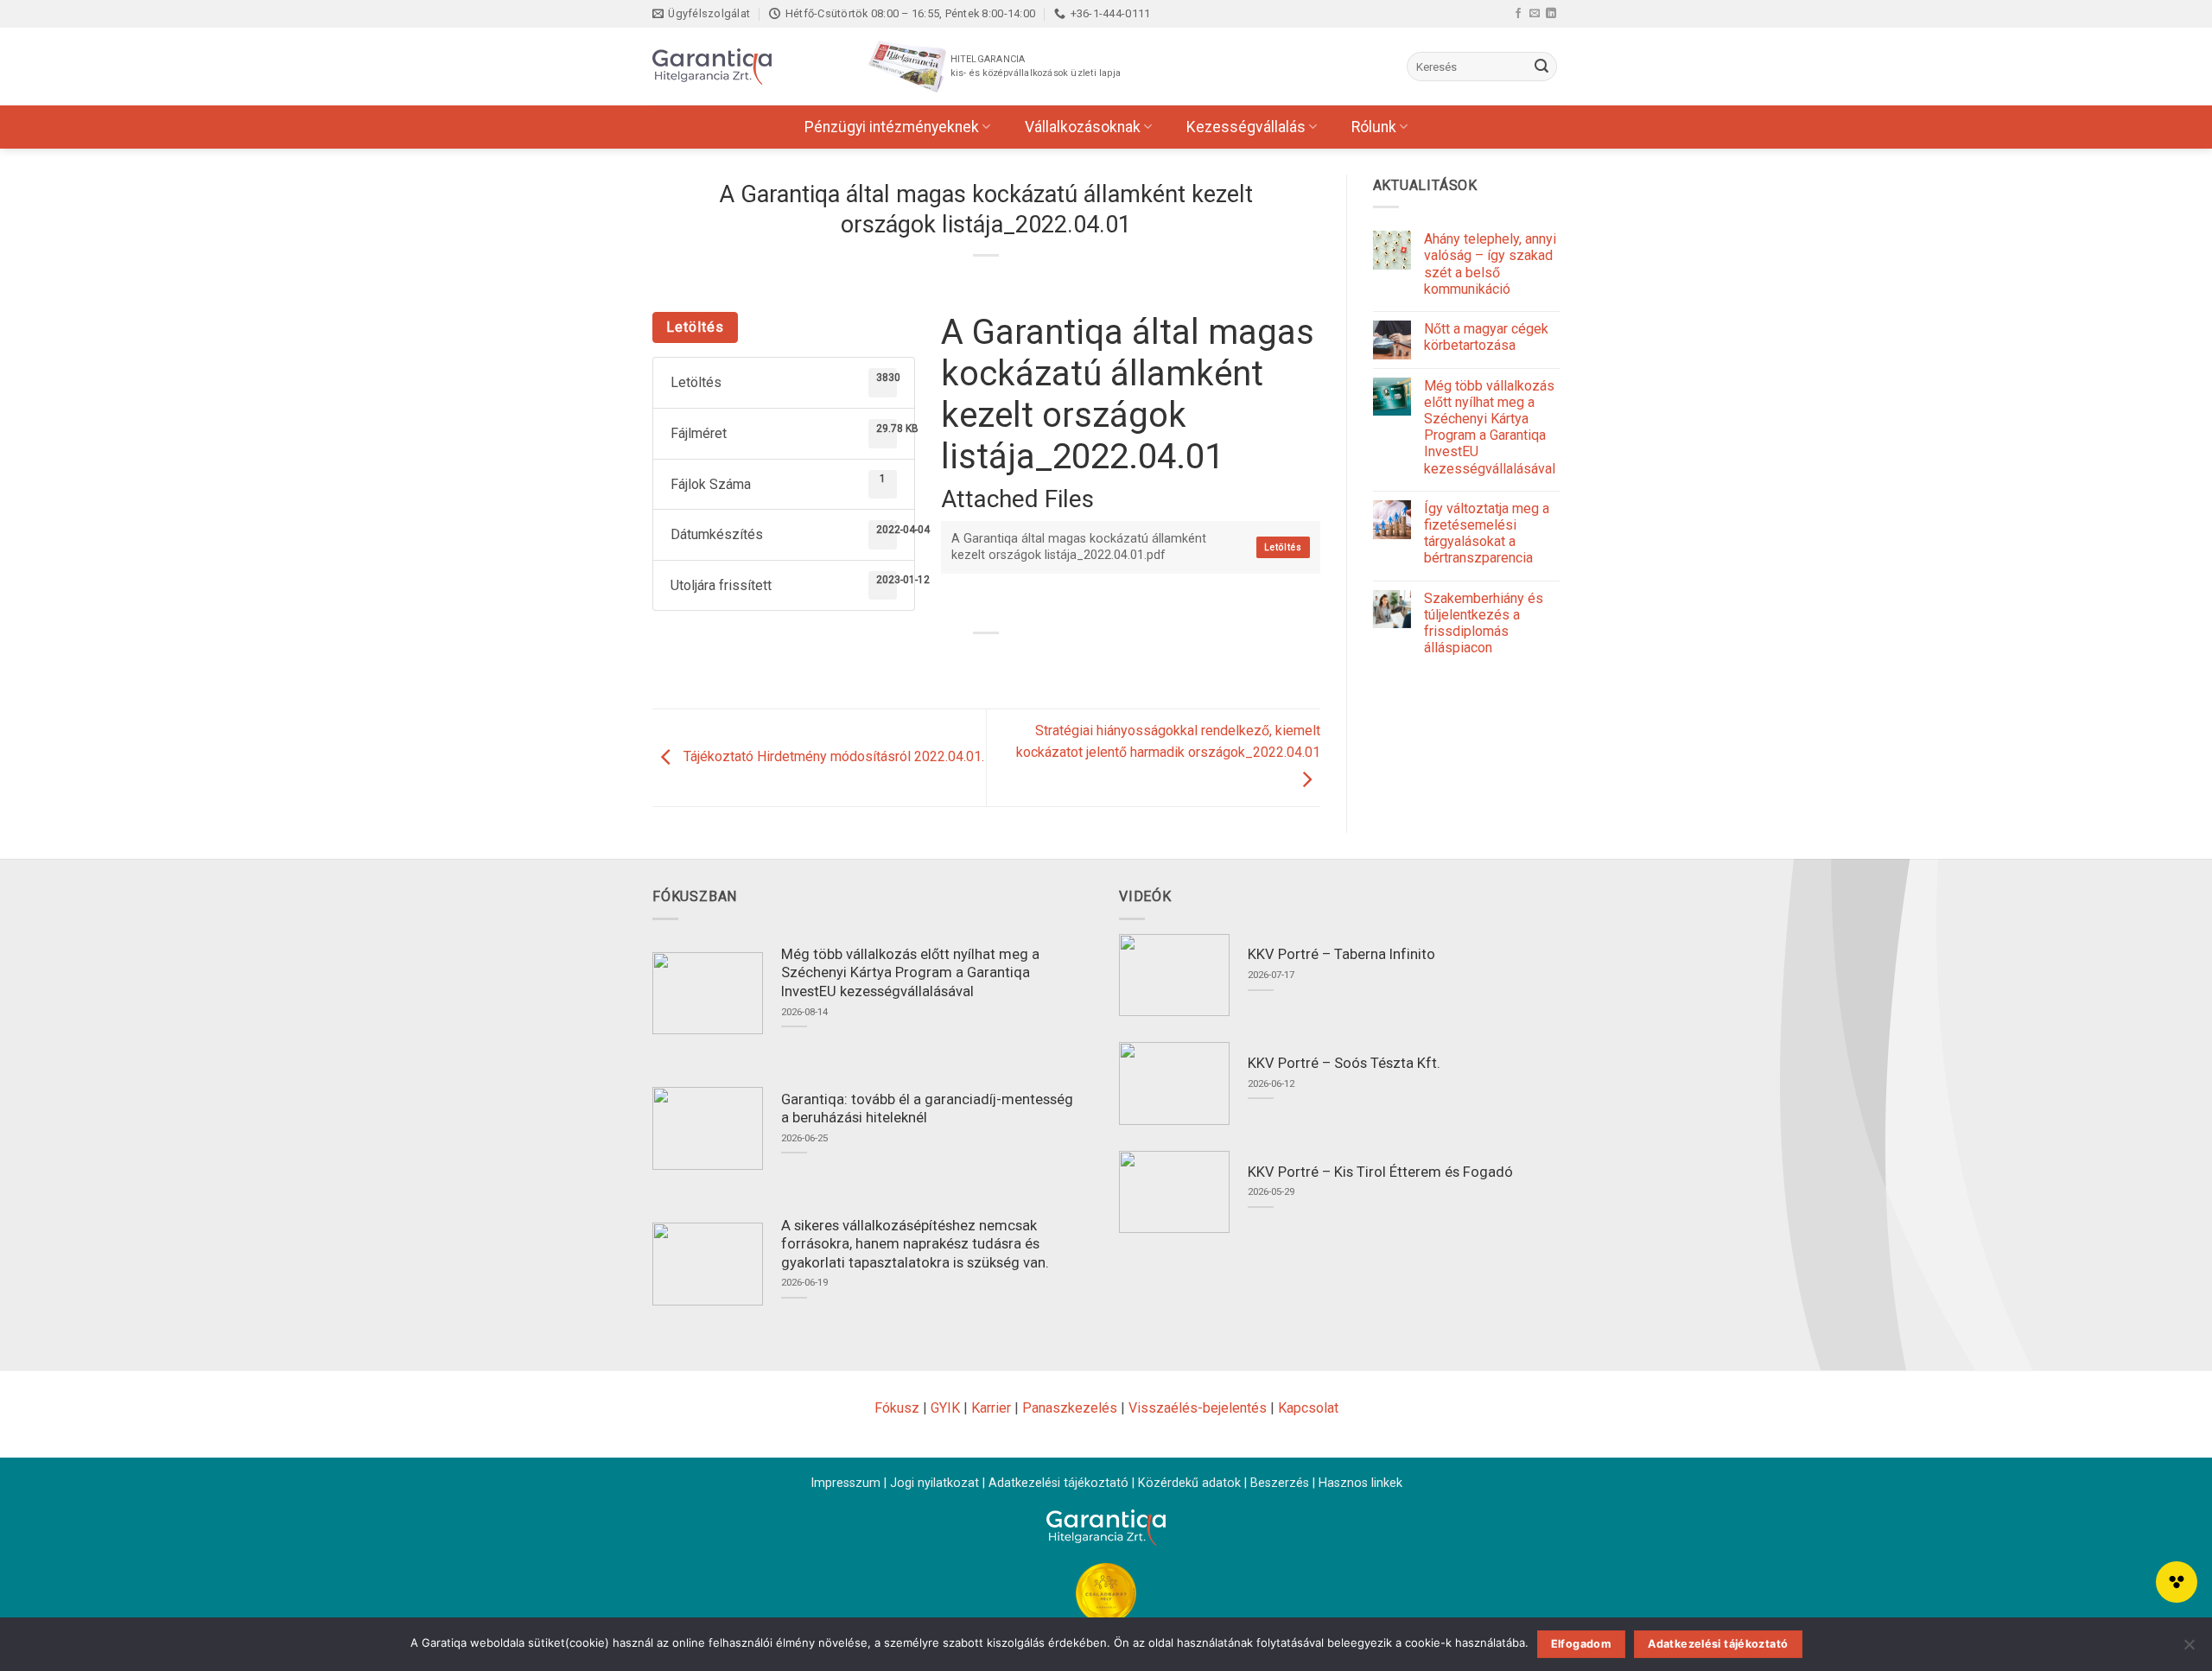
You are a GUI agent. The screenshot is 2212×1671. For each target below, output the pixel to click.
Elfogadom (1581, 1644)
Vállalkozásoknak (1083, 127)
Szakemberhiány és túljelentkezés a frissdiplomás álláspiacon (1484, 623)
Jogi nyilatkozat (934, 1483)
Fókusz (897, 1408)
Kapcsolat (1308, 1408)
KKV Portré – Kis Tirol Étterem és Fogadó (1380, 1172)
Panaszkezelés (1070, 1408)
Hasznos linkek (1360, 1483)
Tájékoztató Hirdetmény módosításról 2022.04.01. (832, 757)
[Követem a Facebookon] (1518, 13)
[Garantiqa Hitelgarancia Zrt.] (739, 67)
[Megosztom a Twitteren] (971, 662)
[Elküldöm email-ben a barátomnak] (1003, 662)
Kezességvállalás (1246, 127)
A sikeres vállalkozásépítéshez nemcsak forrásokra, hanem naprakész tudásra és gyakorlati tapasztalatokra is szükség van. (915, 1244)
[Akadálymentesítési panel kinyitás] (2177, 1582)
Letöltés (695, 327)
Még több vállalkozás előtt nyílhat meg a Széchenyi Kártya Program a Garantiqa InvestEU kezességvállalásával (1490, 427)
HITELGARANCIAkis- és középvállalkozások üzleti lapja (1036, 66)
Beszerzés (1280, 1483)
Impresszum (845, 1483)
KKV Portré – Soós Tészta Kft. (1344, 1063)
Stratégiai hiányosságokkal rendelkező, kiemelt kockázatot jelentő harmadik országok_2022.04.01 (1168, 742)
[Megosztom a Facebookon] (940, 662)
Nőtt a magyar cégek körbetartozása (1486, 337)
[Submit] (1541, 67)
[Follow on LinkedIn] (1551, 13)
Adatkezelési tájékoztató (1058, 1483)
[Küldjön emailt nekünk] (1535, 13)
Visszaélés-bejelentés (1198, 1408)
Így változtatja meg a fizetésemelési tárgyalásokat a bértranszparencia (1487, 534)
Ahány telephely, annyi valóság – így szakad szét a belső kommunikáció (1490, 264)
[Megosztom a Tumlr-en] (1034, 662)
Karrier (991, 1408)
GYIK (945, 1408)
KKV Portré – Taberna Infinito (1341, 954)
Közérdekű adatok (1189, 1483)
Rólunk (1374, 127)
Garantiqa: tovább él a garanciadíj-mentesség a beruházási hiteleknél (927, 1109)
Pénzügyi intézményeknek (892, 127)
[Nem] (2189, 1649)
